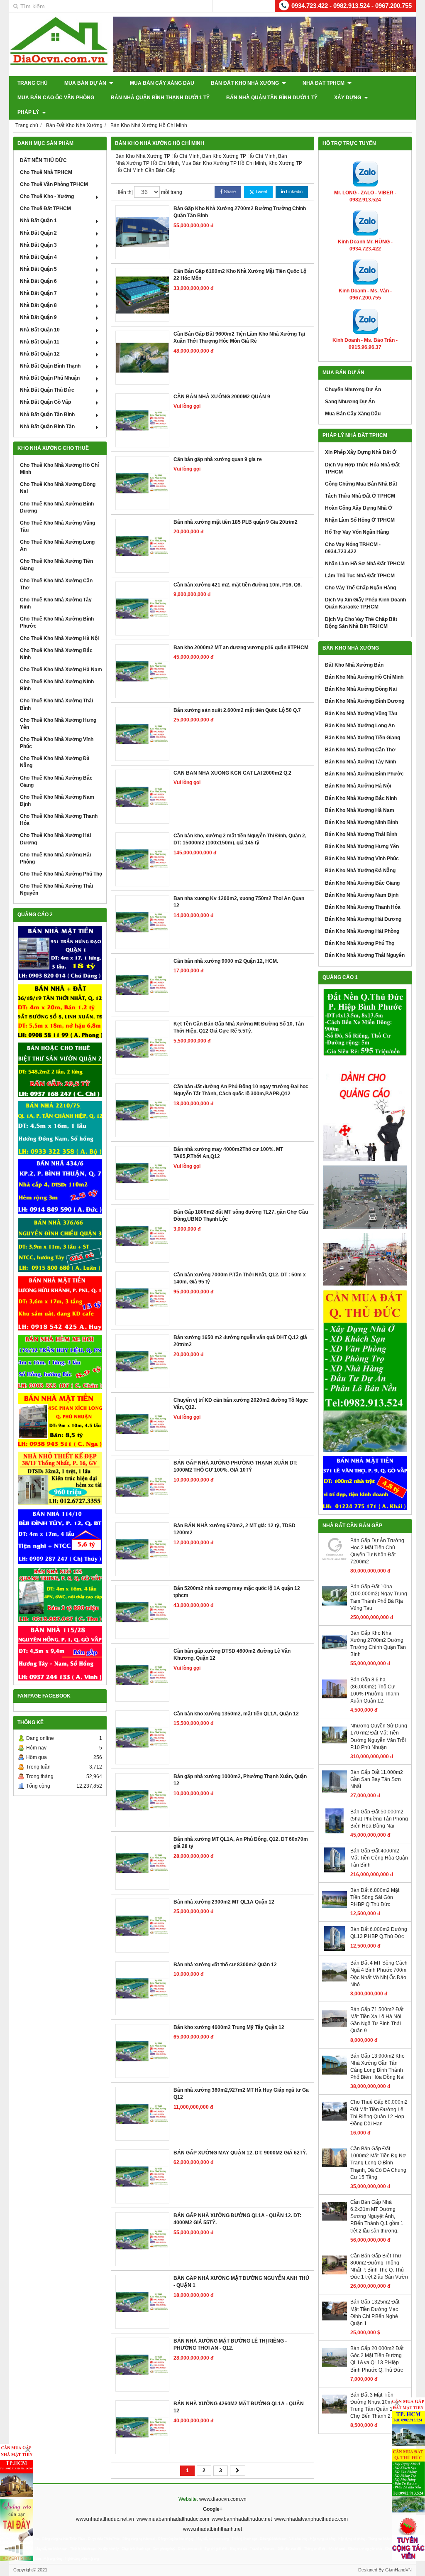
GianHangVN (398, 2570)
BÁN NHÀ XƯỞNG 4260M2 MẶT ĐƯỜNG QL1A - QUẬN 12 (239, 2407)
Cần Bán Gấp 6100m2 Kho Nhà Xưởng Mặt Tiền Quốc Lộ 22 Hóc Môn (240, 275)
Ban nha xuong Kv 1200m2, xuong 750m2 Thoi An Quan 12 (239, 902)
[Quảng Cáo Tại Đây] (17, 2530)
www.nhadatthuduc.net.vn (105, 2519)
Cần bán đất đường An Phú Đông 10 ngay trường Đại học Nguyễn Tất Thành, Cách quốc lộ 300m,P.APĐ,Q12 (241, 1090)
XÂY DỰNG (348, 98)
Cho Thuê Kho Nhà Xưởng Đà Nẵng (55, 762)
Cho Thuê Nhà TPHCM (46, 172)
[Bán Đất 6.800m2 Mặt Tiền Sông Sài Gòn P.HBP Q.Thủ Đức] (335, 1910)
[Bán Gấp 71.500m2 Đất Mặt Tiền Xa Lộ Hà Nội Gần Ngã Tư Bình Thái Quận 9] (335, 2029)
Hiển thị (124, 192)
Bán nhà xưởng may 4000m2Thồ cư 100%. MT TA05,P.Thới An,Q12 (228, 1153)
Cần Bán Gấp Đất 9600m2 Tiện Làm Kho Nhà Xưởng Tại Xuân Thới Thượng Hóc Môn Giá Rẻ (239, 337)
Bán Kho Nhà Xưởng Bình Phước (364, 774)
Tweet (261, 191)
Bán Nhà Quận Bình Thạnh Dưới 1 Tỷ (160, 98)
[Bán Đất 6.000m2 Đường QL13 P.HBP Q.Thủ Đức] (335, 1949)
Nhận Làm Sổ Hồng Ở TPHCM (360, 520)
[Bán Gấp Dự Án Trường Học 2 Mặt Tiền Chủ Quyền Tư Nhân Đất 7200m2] (335, 1560)
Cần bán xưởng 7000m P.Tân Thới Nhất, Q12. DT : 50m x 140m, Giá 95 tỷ (240, 1278)
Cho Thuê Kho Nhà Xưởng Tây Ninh (56, 603)
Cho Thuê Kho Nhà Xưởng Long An (57, 546)
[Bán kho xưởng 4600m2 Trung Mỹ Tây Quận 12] (142, 2051)
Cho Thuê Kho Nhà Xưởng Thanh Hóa (59, 820)
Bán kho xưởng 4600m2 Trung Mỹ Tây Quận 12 (229, 2027)
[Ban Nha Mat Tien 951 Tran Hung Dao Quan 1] (60, 953)
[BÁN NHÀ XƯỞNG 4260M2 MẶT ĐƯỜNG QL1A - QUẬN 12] (142, 2427)
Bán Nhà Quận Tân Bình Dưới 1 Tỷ (272, 98)
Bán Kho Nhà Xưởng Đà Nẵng (360, 871)
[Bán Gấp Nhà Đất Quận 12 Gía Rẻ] (60, 1011)
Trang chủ (33, 83)
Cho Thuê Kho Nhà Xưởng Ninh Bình (57, 685)
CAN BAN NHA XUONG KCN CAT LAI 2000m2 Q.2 (232, 773)
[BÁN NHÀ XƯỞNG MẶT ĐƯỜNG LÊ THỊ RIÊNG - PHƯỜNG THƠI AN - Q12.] (142, 2365)
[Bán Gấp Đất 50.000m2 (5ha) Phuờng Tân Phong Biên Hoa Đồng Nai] (335, 1832)
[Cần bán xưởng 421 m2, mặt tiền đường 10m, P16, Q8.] (142, 608)
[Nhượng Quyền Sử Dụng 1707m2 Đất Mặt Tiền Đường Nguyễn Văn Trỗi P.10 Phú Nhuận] (335, 1746)
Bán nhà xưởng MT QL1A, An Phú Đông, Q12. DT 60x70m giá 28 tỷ (241, 1843)
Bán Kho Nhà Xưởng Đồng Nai (361, 689)
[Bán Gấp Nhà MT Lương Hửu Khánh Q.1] (60, 1303)
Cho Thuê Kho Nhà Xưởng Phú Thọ (61, 874)
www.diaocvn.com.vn (223, 2499)
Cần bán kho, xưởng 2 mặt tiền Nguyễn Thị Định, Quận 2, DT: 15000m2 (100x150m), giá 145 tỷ (240, 839)
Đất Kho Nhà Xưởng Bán (354, 665)
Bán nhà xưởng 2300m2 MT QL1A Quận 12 (224, 1902)
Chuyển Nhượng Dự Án (353, 390)
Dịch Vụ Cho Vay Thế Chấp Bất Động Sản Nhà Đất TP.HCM (361, 623)
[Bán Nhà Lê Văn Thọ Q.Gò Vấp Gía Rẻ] (365, 1483)
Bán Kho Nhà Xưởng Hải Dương (363, 919)
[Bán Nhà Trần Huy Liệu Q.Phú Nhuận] (60, 1362)
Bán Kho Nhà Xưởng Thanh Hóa (363, 907)
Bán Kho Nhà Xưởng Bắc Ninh (361, 798)
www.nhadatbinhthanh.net (212, 2529)
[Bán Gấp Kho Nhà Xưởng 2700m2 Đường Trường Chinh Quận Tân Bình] (142, 232)
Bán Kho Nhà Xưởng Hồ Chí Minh (364, 677)
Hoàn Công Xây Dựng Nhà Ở (359, 508)
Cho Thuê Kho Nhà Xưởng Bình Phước (57, 622)
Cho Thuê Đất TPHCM (45, 209)
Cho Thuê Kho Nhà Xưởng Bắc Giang (56, 781)
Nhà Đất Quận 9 (38, 317)
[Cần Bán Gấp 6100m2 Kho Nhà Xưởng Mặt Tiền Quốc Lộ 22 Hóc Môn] (142, 295)
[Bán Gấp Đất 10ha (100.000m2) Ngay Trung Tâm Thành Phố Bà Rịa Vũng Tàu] (335, 1607)
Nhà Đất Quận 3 (38, 245)
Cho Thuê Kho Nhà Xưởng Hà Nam (61, 670)
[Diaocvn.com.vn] (59, 64)
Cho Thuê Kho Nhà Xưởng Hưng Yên (58, 724)
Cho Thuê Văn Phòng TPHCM (54, 184)
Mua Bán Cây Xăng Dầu (162, 83)
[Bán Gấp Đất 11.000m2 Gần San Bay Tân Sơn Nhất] (335, 1792)
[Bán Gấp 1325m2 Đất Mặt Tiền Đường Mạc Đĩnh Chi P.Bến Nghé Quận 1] (335, 2322)
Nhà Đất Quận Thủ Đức (47, 390)
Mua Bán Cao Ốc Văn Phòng (56, 98)
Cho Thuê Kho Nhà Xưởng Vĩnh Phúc (57, 743)
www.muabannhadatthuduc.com (173, 2519)
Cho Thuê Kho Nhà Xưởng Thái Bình (56, 704)
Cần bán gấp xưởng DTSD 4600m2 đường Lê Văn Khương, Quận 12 (232, 1655)
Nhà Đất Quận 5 (38, 269)
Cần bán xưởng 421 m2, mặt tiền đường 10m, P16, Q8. (238, 585)
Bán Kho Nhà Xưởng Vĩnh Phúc (362, 859)
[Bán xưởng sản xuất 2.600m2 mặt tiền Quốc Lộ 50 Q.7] (142, 734)
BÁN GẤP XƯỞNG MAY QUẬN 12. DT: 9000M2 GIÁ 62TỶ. (240, 2153)
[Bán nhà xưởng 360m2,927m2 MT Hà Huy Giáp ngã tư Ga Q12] (142, 2114)
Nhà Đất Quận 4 (38, 257)
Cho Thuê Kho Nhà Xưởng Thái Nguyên (56, 889)
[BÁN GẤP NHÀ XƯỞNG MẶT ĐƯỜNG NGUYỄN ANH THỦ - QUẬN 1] (142, 2302)
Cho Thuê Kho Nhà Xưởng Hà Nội (59, 638)
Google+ (213, 2509)
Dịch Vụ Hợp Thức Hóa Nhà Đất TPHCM (362, 468)
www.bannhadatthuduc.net (242, 2519)
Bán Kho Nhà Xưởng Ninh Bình (361, 822)
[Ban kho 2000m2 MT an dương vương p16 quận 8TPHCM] (142, 671)
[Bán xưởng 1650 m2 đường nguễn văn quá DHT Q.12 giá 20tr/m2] (142, 1361)
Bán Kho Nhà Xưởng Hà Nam (360, 810)
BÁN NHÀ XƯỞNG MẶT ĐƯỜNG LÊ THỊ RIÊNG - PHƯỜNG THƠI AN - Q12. (230, 2344)
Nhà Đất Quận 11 (40, 342)
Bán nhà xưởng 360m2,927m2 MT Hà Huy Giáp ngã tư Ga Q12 (241, 2094)
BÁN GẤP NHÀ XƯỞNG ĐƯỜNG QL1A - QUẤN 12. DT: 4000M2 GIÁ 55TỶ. (237, 2219)
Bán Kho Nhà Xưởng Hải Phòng (362, 931)
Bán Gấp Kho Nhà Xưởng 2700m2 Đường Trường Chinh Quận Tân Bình (240, 212)
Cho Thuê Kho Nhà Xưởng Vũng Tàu (57, 526)
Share (229, 191)
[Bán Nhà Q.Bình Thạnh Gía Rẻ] (60, 1536)
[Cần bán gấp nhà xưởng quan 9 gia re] (142, 483)
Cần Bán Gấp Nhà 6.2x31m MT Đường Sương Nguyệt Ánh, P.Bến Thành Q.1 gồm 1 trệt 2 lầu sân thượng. (377, 2217)
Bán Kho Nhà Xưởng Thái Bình (361, 834)
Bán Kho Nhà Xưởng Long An (360, 726)
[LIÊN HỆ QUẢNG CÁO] (365, 1111)
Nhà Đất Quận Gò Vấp (45, 402)
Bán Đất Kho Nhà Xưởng (245, 83)
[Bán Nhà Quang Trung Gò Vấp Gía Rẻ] (60, 1595)
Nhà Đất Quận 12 (40, 354)
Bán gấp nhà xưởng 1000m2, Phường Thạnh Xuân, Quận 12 (240, 1780)
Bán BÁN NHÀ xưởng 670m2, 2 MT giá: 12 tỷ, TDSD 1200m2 (234, 1529)
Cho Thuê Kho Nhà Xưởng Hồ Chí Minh (59, 469)
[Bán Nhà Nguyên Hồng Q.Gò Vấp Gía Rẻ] (60, 1653)
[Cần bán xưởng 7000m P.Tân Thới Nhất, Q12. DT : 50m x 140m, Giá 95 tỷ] (142, 1298)
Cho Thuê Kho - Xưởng (47, 196)
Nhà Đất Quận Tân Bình (47, 415)
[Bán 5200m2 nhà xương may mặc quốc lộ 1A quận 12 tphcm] (142, 1612)
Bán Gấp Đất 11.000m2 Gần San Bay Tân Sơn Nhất (377, 1779)
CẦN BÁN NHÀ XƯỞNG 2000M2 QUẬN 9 (222, 397)
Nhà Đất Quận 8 (38, 305)
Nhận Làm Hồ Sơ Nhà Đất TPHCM (365, 564)
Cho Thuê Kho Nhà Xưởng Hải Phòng (55, 858)
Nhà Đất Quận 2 (38, 233)
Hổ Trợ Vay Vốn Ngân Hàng (357, 532)
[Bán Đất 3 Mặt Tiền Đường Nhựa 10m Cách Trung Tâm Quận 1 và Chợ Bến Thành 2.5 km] (335, 2415)
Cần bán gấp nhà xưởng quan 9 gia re (218, 459)
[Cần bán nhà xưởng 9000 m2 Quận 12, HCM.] (142, 985)
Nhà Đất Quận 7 (38, 293)
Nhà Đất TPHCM (324, 83)
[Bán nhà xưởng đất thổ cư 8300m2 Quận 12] (142, 1988)
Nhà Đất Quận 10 (40, 330)
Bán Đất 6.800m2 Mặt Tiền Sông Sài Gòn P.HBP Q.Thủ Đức (375, 1897)
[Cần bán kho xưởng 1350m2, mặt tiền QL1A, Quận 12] (142, 1737)
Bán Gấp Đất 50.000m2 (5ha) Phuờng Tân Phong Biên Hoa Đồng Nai (379, 1819)
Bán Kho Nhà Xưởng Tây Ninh (360, 762)
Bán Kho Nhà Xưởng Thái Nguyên (365, 955)
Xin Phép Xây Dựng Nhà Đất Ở (361, 452)
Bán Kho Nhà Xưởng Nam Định (362, 895)
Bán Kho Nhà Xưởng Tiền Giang (363, 738)
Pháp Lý (29, 112)
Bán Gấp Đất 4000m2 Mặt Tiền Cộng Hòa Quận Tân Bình (379, 1858)
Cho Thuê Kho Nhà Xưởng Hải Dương (55, 839)
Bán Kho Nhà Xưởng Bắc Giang (362, 883)
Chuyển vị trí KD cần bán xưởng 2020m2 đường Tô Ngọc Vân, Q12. (241, 1404)
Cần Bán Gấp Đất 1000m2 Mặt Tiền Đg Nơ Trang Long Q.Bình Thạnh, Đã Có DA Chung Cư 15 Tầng (378, 2163)
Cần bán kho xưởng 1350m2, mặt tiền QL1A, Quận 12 (236, 1714)
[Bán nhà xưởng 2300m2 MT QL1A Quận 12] (142, 1926)
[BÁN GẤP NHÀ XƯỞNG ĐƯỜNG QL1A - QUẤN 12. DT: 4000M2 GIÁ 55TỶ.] (142, 2239)
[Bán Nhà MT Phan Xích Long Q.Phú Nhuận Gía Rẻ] (60, 1420)
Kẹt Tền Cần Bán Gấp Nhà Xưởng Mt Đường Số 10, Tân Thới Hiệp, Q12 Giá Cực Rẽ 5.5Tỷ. (239, 1027)
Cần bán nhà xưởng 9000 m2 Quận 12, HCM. (226, 961)
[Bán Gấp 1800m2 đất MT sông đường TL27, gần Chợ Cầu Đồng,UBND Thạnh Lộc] (142, 1236)
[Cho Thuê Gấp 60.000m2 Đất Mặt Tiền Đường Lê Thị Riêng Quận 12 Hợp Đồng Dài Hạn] (335, 2122)
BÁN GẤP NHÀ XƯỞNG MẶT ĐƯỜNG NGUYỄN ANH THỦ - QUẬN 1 (241, 2282)
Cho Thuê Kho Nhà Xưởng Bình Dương (57, 507)
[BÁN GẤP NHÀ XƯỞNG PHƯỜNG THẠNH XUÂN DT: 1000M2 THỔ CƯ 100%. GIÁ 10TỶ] (142, 1487)
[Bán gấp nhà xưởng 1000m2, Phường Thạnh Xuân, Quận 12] (142, 1800)
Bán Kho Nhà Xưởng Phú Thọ (360, 943)
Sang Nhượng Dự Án (350, 402)
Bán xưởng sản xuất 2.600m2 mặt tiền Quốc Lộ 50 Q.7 (237, 710)
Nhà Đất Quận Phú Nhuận (50, 378)
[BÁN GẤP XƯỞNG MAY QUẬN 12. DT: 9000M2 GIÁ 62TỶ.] (142, 2176)
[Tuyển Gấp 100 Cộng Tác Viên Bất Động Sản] (408, 2538)
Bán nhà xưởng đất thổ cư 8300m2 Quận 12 (225, 1965)
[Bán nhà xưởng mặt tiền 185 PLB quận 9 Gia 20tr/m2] (142, 546)
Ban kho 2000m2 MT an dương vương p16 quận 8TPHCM (241, 648)
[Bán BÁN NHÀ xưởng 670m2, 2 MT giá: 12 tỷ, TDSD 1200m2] (142, 1549)
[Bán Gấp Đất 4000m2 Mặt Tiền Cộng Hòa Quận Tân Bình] (335, 1871)
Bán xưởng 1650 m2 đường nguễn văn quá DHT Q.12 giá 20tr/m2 (240, 1341)
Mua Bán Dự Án (86, 83)
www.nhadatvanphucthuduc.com (311, 2519)
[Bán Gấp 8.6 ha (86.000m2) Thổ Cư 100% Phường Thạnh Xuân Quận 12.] (335, 1700)
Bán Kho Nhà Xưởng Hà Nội (358, 786)
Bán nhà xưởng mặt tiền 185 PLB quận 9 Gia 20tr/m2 (236, 522)
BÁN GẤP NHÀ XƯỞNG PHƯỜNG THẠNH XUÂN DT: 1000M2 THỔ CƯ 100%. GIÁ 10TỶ (236, 1466)
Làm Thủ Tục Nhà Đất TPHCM (360, 576)
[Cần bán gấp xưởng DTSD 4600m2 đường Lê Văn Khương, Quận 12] (142, 1675)
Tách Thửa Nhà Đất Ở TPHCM (360, 496)
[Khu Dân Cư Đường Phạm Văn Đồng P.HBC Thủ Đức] (365, 1197)
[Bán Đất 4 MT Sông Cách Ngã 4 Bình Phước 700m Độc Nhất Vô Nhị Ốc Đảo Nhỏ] (335, 1983)
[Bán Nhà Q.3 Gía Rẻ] (60, 1245)
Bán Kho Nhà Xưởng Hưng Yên (362, 846)
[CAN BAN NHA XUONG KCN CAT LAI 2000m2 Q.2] (142, 797)
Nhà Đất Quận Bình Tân (47, 427)
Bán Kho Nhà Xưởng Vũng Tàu (361, 714)
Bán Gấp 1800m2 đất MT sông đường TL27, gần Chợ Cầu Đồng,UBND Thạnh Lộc (241, 1216)
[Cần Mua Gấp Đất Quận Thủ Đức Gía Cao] (365, 1371)
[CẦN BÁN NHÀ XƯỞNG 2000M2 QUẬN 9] (142, 420)
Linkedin (294, 191)
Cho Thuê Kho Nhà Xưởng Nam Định (57, 801)
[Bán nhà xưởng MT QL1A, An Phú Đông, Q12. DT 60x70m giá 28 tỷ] (142, 1863)
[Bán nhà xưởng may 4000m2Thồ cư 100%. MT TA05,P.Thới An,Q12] (142, 1173)
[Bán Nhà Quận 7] (60, 1186)
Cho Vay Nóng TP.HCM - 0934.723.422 (353, 548)
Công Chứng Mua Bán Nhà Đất (361, 484)
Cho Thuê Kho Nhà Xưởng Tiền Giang (56, 565)
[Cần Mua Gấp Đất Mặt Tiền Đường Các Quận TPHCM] (408, 2422)
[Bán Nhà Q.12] (60, 1128)
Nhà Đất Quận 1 (38, 221)
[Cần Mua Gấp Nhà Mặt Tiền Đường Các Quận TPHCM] (17, 2470)
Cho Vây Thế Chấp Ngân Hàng (360, 588)
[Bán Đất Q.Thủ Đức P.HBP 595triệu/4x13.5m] (365, 1023)
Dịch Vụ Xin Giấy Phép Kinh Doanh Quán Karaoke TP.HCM (365, 603)
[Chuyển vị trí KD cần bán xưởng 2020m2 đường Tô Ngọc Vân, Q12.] (142, 1424)
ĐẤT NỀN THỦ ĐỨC (43, 160)
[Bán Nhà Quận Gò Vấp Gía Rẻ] (60, 1479)
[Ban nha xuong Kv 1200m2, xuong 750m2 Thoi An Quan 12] (142, 922)
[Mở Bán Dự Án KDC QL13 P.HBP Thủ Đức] (365, 1259)
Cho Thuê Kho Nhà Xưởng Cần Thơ (56, 584)
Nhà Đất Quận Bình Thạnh (50, 366)
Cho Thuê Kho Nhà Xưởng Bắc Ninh (56, 654)
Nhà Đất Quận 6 (38, 281)
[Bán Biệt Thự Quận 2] (60, 1070)
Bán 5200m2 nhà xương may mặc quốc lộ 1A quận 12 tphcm (237, 1592)
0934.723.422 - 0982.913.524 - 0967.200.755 (352, 6)
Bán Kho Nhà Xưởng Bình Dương (365, 701)
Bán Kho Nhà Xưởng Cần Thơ (360, 750)
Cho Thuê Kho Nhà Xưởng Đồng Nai (58, 488)
